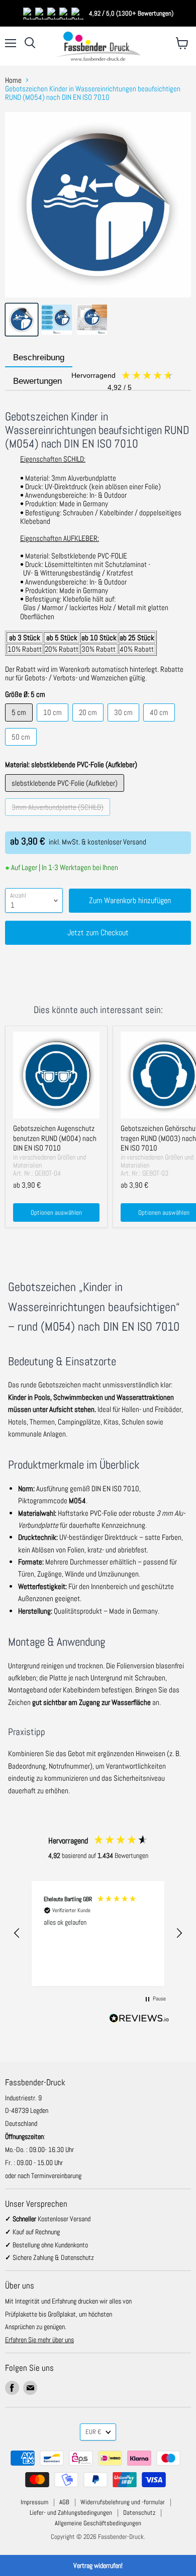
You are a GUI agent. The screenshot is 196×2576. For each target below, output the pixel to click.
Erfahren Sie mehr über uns (39, 2340)
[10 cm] (54, 724)
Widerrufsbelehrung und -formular (123, 2502)
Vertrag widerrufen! (98, 2565)
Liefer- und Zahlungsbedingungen (71, 2513)
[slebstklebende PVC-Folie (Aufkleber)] (66, 794)
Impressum (34, 2502)
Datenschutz (139, 2513)
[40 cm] (160, 724)
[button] (17, 1933)
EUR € (93, 2432)
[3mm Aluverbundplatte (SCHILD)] (59, 818)
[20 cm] (89, 724)
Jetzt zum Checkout (98, 933)
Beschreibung (39, 357)
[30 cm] (125, 724)
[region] (98, 1934)
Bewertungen (73, 382)
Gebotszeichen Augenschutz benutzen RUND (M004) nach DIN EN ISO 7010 (55, 1138)
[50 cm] (22, 748)
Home (13, 80)
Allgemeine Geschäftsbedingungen (98, 2523)
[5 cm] (20, 724)
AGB (64, 2502)
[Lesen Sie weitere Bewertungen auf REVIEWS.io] (139, 2020)
